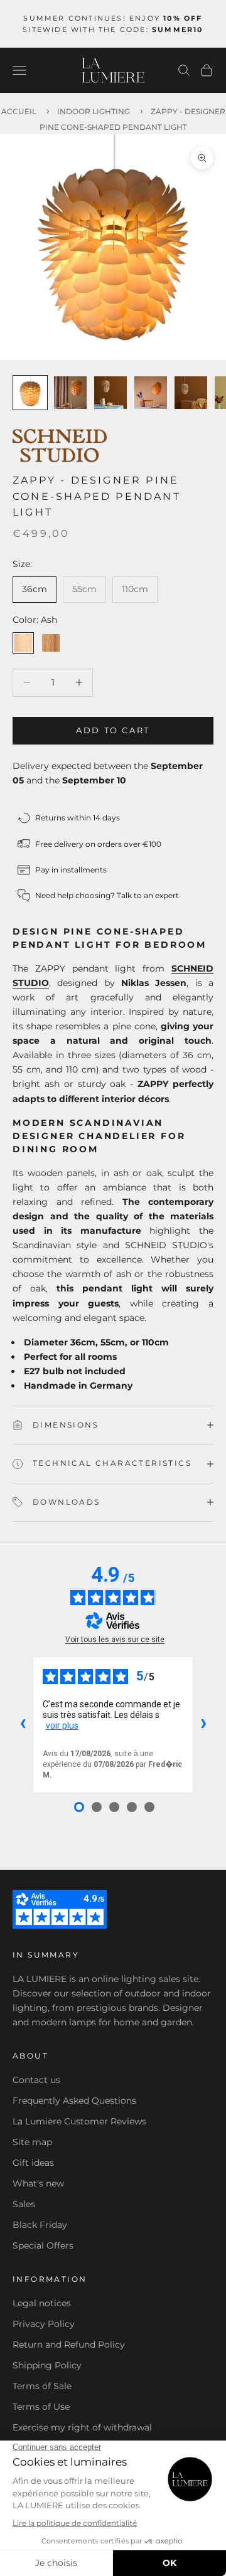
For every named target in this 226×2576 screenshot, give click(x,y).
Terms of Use (41, 2407)
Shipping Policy (47, 2365)
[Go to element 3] (110, 393)
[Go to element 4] (151, 393)
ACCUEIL (19, 111)
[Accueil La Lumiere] (113, 70)
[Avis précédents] (23, 1725)
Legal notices (42, 2303)
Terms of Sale (42, 2386)
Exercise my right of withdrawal (82, 2427)
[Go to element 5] (191, 393)
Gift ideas (33, 2163)
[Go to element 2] (70, 393)
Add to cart (113, 730)
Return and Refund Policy (69, 2345)
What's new (38, 2183)
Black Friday (40, 2225)
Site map (32, 2142)
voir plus (62, 1725)
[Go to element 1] (30, 393)
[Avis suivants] (203, 1725)
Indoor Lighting (94, 111)
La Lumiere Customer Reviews (79, 2121)
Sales (24, 2204)
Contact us (36, 2080)
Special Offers (43, 2245)
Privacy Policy (44, 2324)
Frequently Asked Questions (74, 2101)
